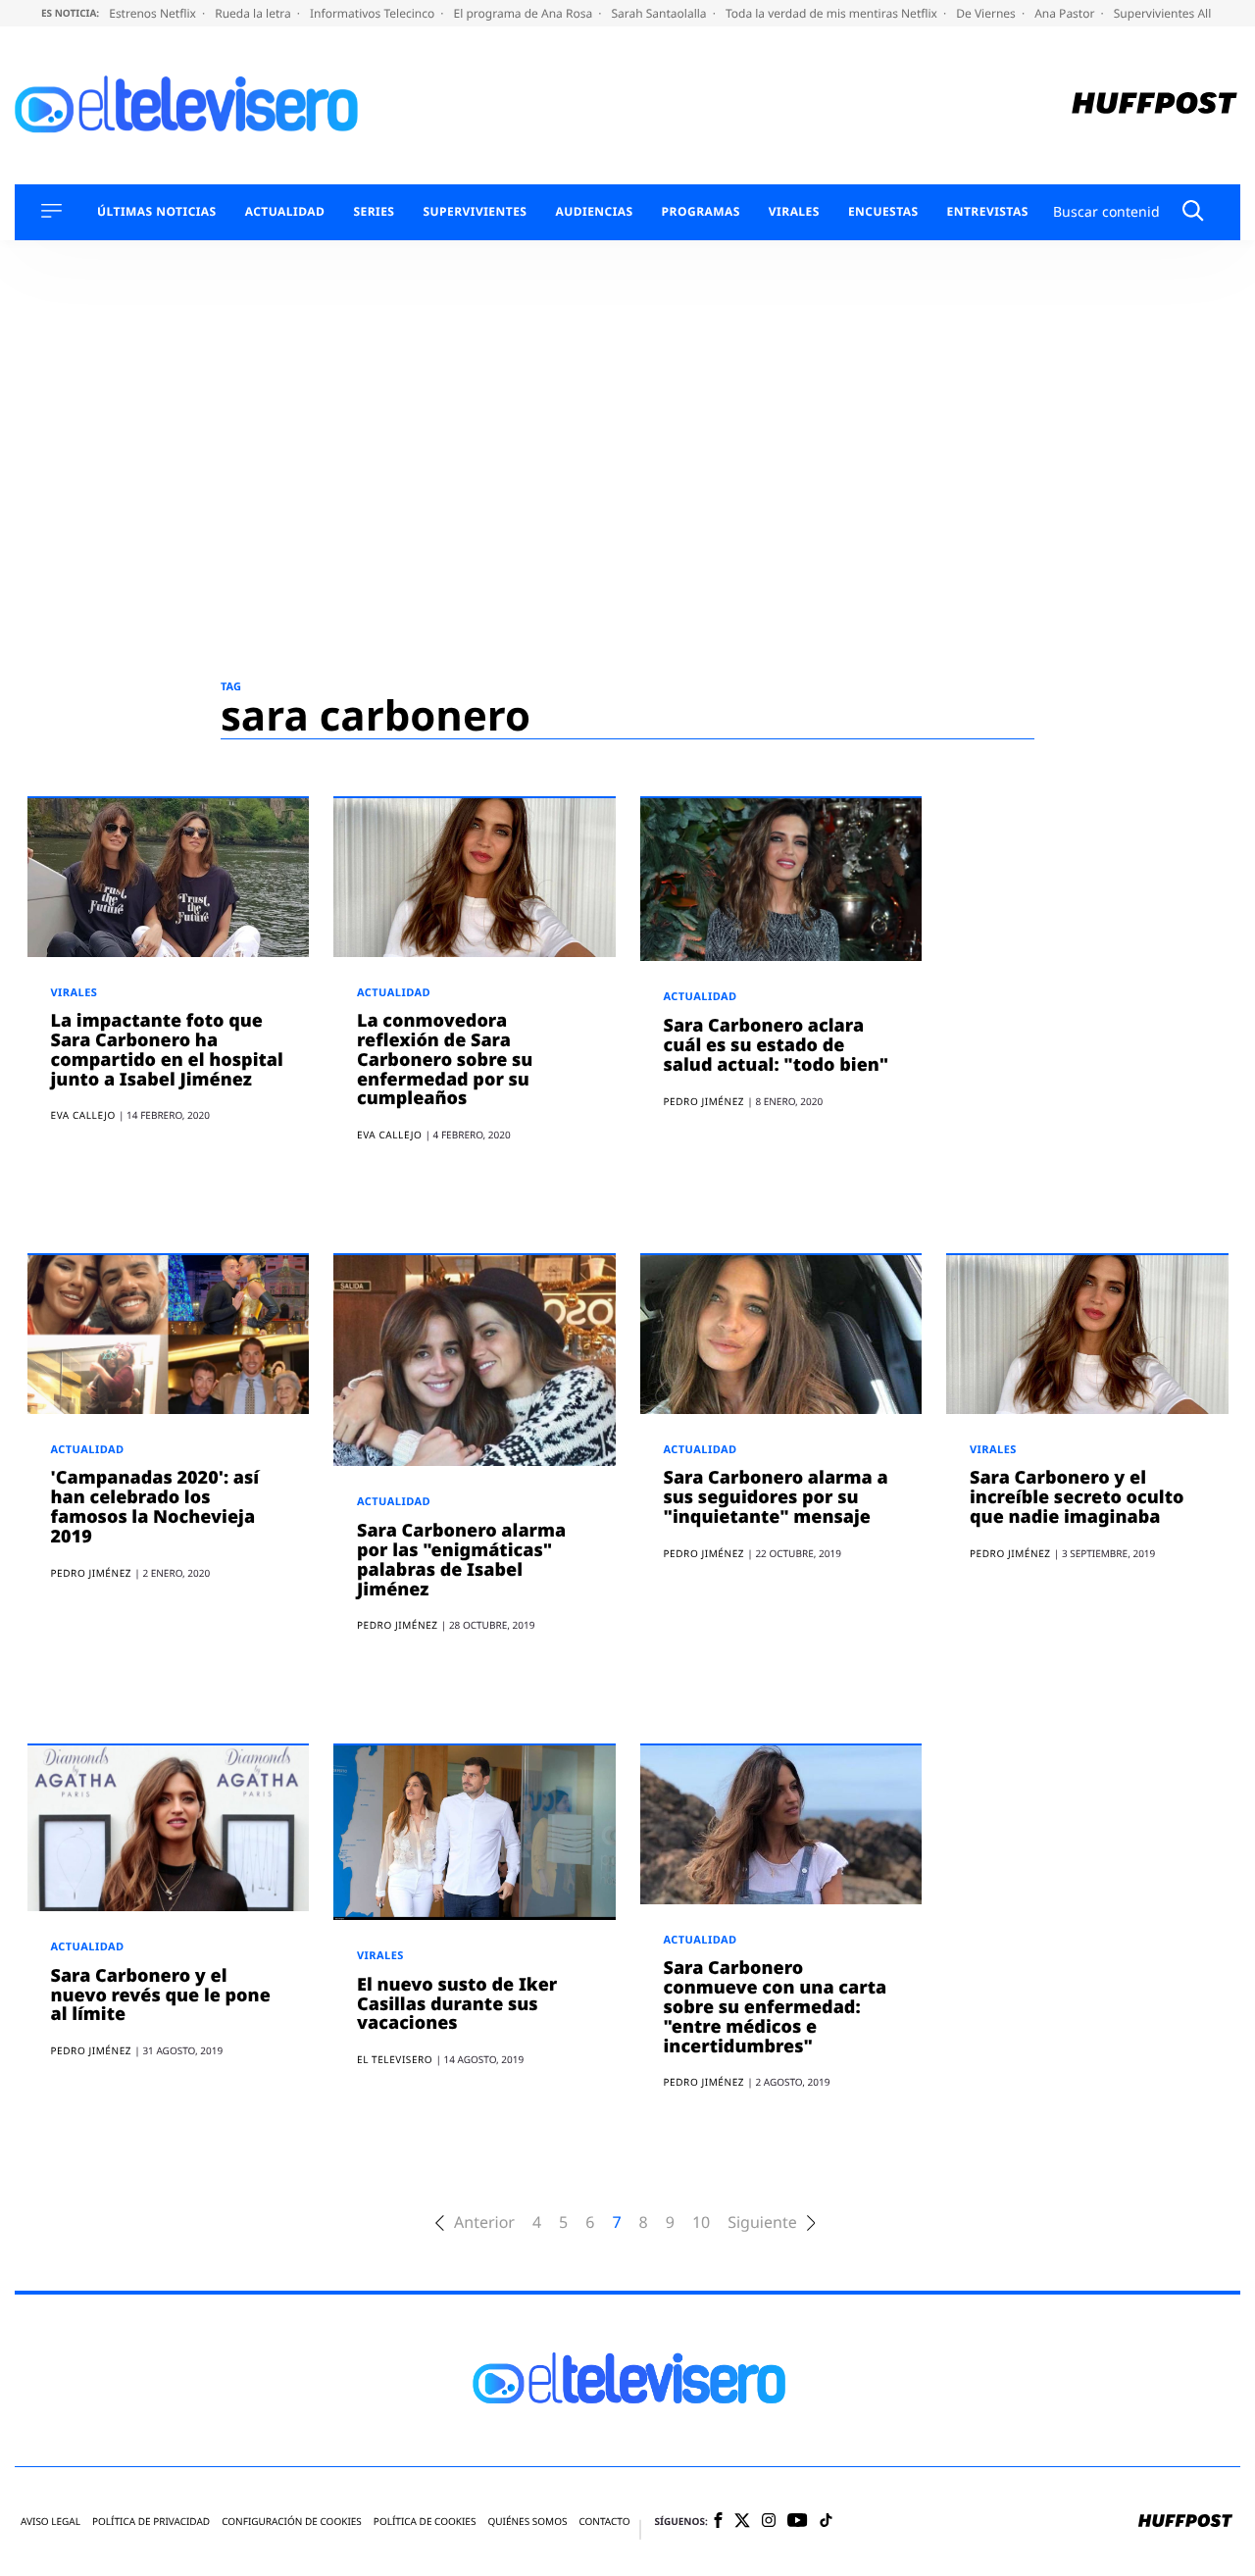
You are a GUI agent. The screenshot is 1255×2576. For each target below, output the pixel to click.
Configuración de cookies (292, 2522)
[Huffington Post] (1155, 105)
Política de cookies (425, 2522)
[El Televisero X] (742, 2522)
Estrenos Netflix (154, 13)
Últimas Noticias (157, 212)
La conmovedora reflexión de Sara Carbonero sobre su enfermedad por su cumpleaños (445, 1060)
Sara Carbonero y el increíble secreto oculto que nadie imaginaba (1077, 1497)
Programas (701, 212)
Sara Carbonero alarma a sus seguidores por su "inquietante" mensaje (776, 1497)
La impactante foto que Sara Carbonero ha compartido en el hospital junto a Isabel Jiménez (167, 1050)
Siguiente (762, 2222)
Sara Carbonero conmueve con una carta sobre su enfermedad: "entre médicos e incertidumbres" (776, 2007)
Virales (794, 212)
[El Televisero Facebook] (718, 2522)
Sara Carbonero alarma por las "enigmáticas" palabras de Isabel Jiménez (461, 1560)
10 (701, 2222)
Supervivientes (475, 212)
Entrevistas (988, 212)
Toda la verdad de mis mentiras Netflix (833, 13)
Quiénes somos (527, 2522)
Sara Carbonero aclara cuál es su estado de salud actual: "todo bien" (777, 1045)
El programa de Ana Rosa (525, 13)
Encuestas (883, 212)
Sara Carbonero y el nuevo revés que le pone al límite (161, 1995)
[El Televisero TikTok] (826, 2522)
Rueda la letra (254, 13)
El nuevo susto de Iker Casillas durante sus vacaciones (457, 2004)
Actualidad (285, 212)
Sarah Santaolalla (660, 13)
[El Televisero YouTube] (798, 2522)
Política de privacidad (151, 2522)
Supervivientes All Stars (1180, 13)
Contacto (604, 2522)
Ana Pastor (1066, 13)
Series (374, 212)
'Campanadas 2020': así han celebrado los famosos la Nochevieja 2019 (155, 1507)
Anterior (484, 2222)
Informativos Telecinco (374, 13)
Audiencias (594, 212)
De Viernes (987, 13)
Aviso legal (50, 2522)
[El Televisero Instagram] (769, 2522)
